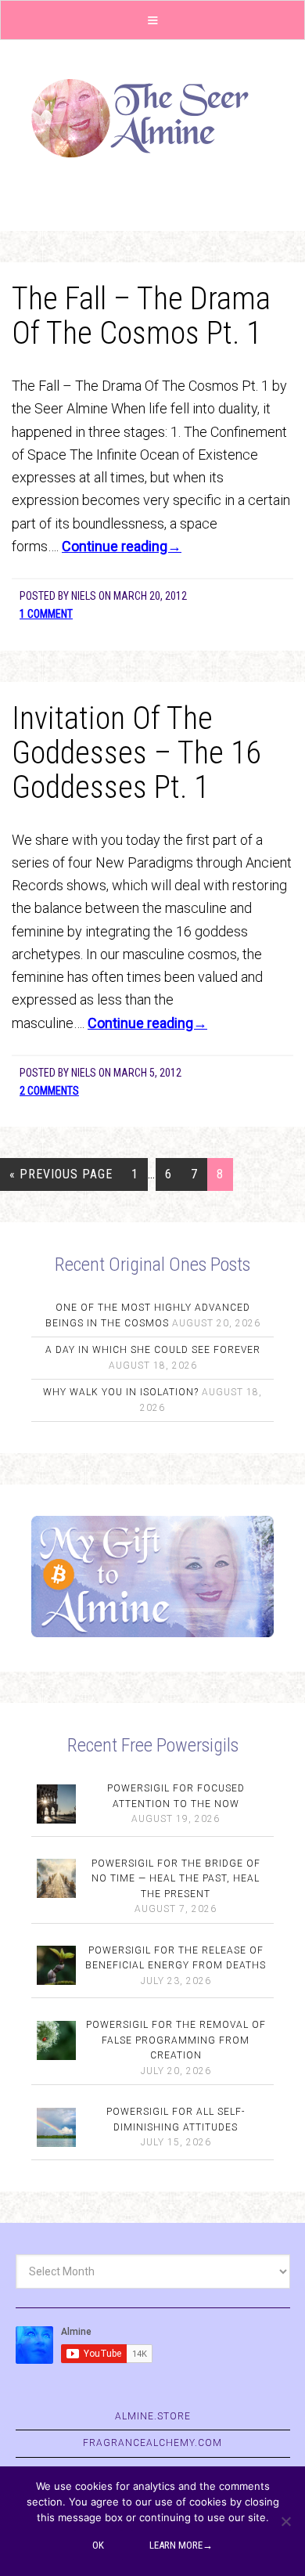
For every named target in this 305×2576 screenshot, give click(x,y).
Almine (152, 118)
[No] (285, 2521)
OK (98, 2545)
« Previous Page (61, 1174)
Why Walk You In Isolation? (121, 1392)
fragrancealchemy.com (152, 2443)
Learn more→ (181, 2545)
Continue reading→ (122, 546)
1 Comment (46, 614)
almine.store (153, 2416)
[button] (152, 20)
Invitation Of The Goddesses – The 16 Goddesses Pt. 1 (136, 753)
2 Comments (49, 1091)
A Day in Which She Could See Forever (153, 1350)
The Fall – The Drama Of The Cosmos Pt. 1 (141, 316)
